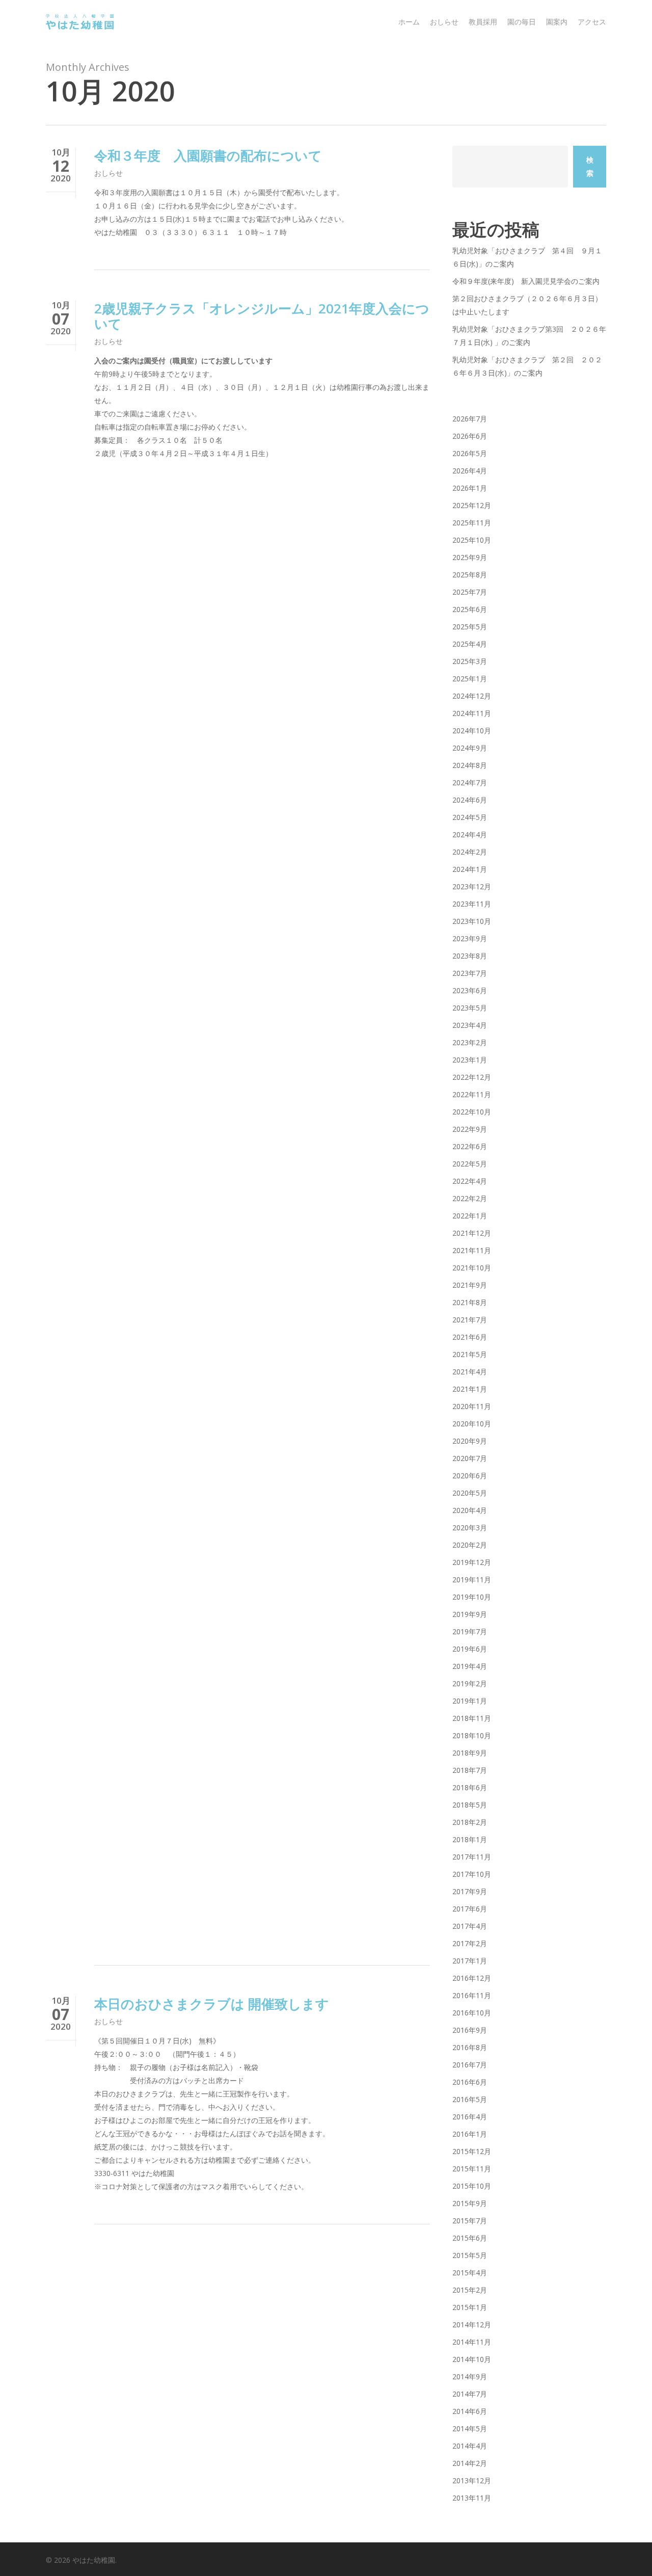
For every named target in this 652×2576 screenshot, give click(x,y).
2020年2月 (470, 1545)
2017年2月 (470, 1943)
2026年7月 (470, 419)
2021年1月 (470, 1389)
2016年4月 (470, 2117)
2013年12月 (472, 2480)
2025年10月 (472, 540)
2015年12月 (472, 2151)
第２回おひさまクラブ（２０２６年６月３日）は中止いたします (527, 305)
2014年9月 (470, 2376)
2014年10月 (472, 2359)
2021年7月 (470, 1320)
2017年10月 (472, 1874)
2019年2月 (470, 1683)
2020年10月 (472, 1424)
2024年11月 (472, 713)
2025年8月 (470, 575)
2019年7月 (470, 1631)
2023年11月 (472, 904)
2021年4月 (470, 1372)
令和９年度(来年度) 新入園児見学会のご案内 (526, 281)
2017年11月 (472, 1857)
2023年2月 (470, 1042)
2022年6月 (470, 1146)
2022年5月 (470, 1164)
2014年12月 (472, 2325)
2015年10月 (472, 2186)
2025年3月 (470, 661)
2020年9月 (470, 1441)
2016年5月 (470, 2099)
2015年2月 (470, 2290)
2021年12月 (472, 1233)
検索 (590, 166)
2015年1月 (470, 2307)
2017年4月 (470, 1926)
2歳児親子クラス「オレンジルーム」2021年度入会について (262, 316)
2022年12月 (472, 1077)
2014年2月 (470, 2463)
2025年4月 (470, 644)
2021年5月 (470, 1354)
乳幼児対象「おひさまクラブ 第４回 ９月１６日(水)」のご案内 (527, 257)
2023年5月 (470, 1008)
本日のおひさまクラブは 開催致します (212, 2004)
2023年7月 (470, 973)
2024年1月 (470, 869)
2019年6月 (470, 1649)
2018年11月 (472, 1718)
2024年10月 (472, 731)
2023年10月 (472, 921)
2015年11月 (472, 2169)
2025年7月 (470, 592)
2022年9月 (470, 1129)
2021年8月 (470, 1302)
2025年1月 (470, 679)
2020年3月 (470, 1528)
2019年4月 (470, 1666)
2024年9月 (470, 748)
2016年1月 (470, 2134)
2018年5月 (470, 1805)
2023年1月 (470, 1060)
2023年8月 (470, 956)
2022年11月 (472, 1094)
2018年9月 (470, 1753)
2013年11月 (472, 2498)
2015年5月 (470, 2255)
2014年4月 (470, 2446)
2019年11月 (472, 1579)
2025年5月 (470, 627)
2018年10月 (472, 1735)
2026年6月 (470, 436)
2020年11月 (472, 1406)
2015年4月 (470, 2273)
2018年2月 (470, 1822)
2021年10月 (472, 1268)
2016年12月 (472, 1978)
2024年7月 (470, 782)
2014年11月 (472, 2342)
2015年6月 (470, 2238)
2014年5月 (470, 2428)
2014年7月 (470, 2394)
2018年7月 (470, 1770)
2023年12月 (472, 886)
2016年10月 (472, 2013)
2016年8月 (470, 2047)
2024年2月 (470, 852)
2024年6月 (470, 800)
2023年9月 (470, 938)
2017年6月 (470, 1909)
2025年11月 (472, 523)
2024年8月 (470, 765)
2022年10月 (472, 1112)
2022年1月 (470, 1216)
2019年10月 (472, 1597)
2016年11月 (472, 1995)
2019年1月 (470, 1701)
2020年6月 (470, 1476)
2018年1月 (470, 1839)
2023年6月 (470, 990)
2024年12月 (472, 696)
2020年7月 (470, 1458)
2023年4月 (470, 1025)
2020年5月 (470, 1493)
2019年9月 (470, 1614)
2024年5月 (470, 817)
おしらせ (108, 173)
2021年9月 (470, 1285)
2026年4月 (470, 471)
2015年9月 (470, 2203)
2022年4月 (470, 1181)
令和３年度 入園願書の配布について (208, 155)
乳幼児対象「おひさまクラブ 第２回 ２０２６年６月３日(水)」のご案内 (527, 366)
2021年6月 (470, 1337)
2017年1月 (470, 1961)
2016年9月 (470, 2030)
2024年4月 (470, 834)
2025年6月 (470, 609)
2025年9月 (470, 557)
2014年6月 (470, 2411)
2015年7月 (470, 2221)
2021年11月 (472, 1250)
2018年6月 (470, 1787)
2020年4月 (470, 1510)
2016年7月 (470, 2065)
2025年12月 (472, 505)
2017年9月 (470, 1891)
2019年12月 (472, 1562)
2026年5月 (470, 453)
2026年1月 (470, 488)
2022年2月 (470, 1198)
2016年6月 (470, 2082)
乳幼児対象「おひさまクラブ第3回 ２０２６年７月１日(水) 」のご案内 (529, 336)
